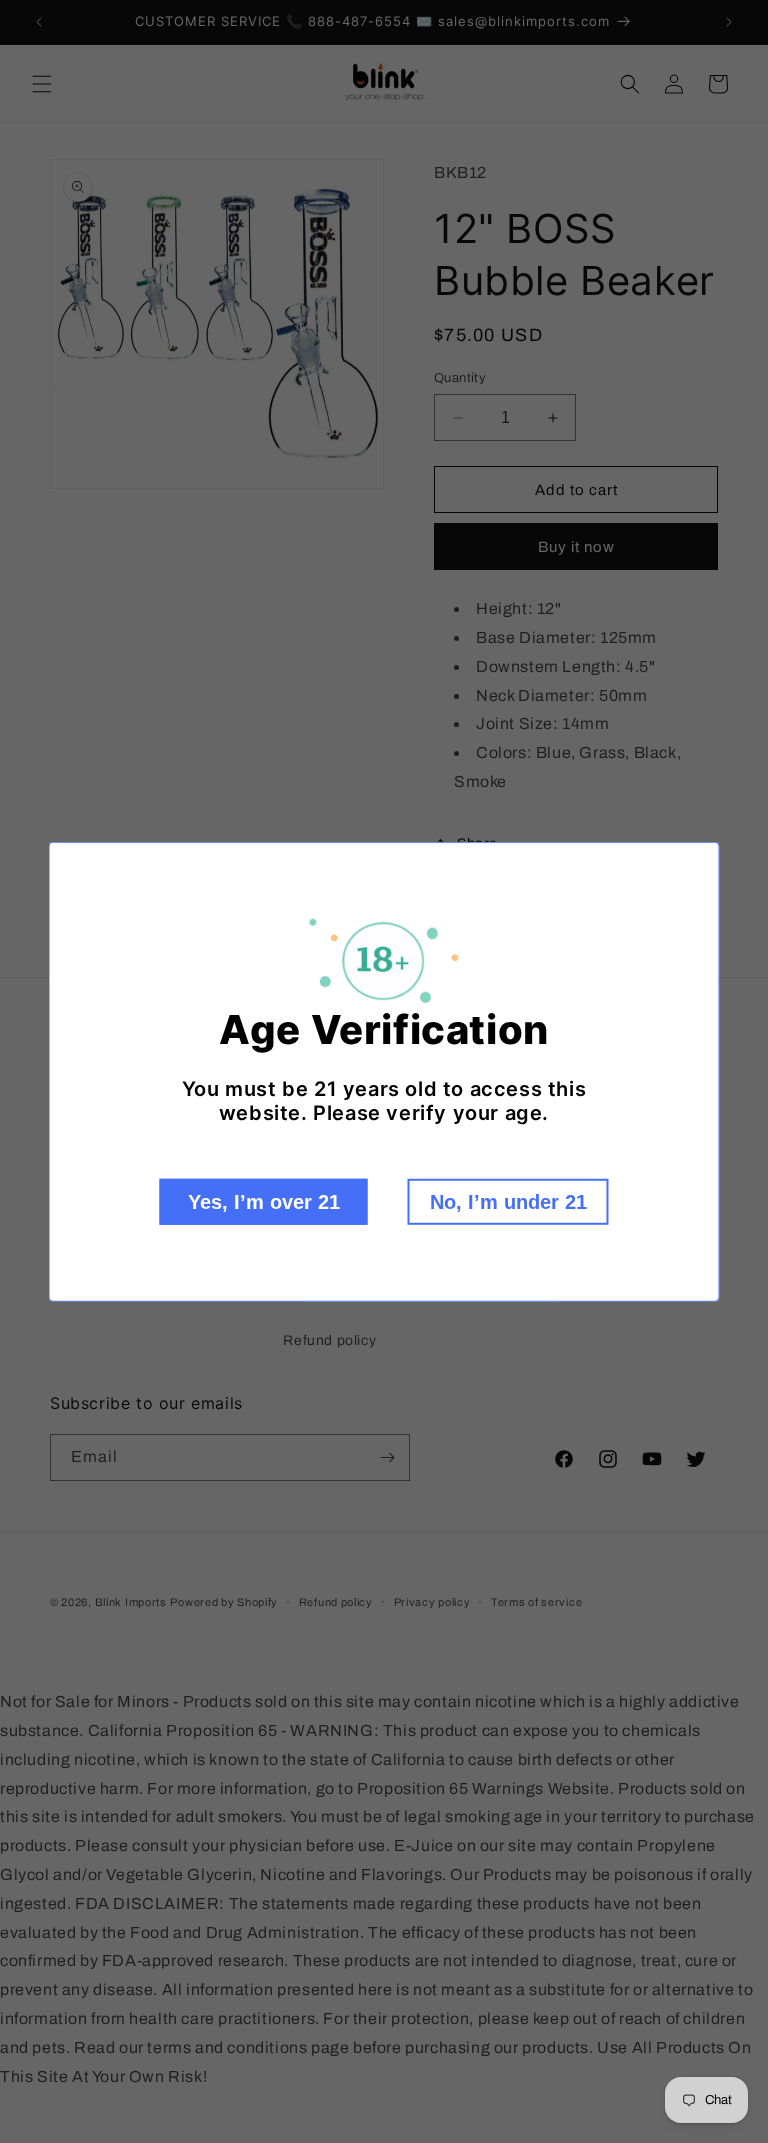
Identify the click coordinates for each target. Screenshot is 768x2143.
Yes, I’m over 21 (264, 1202)
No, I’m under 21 (508, 1202)
